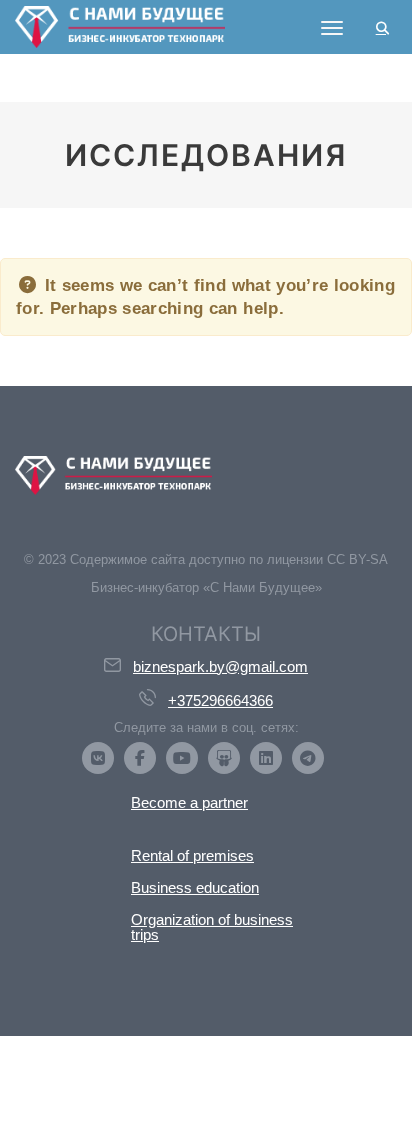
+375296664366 (220, 700)
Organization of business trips (212, 927)
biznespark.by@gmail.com (220, 666)
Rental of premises (192, 855)
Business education (195, 887)
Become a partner (189, 802)
